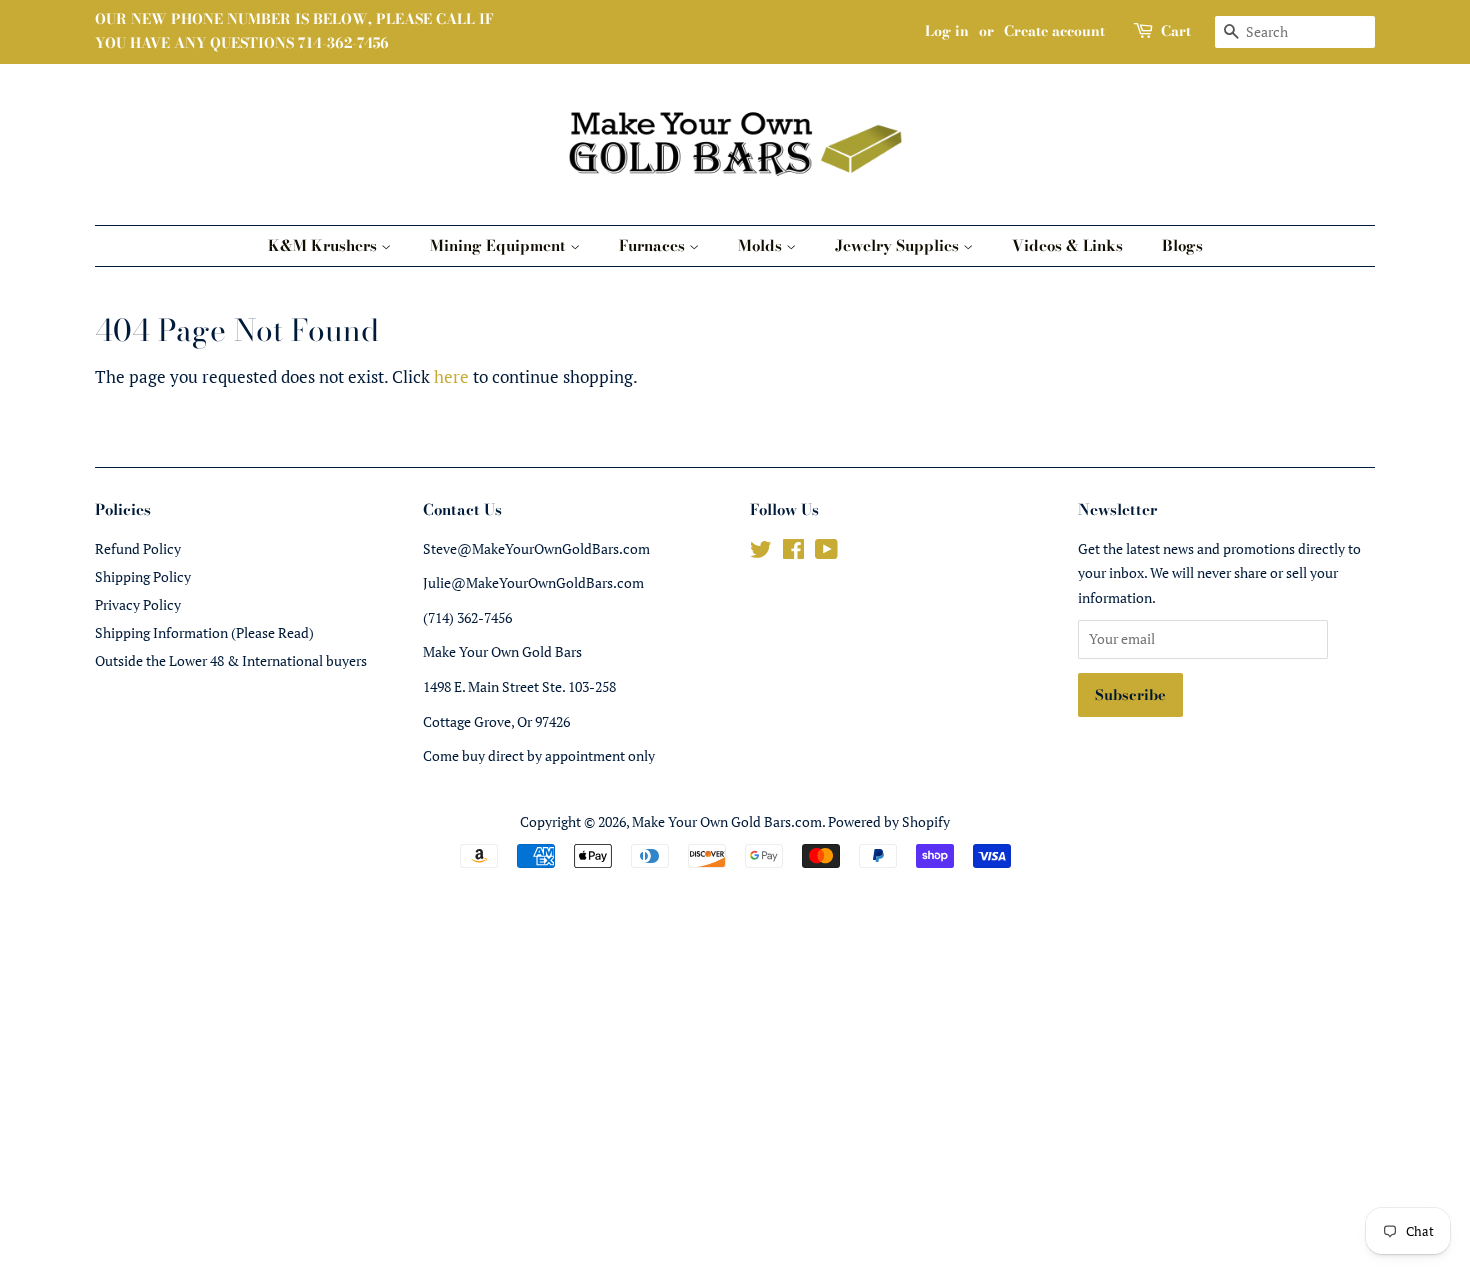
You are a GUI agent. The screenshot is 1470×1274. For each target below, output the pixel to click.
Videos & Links (1067, 245)
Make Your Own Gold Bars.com (727, 821)
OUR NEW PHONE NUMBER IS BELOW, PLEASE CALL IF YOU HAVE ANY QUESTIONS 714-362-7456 (294, 31)
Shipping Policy (143, 576)
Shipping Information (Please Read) (204, 632)
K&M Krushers (324, 245)
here (451, 376)
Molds (762, 245)
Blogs (1182, 245)
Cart (1176, 31)
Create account (1054, 31)
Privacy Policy (138, 604)
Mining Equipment (500, 245)
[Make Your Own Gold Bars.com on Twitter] (761, 552)
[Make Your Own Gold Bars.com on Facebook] (793, 552)
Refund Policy (138, 548)
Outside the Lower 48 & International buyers (231, 660)
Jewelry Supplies (899, 245)
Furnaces (654, 245)
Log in (947, 31)
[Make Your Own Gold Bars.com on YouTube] (826, 552)
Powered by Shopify (889, 821)
